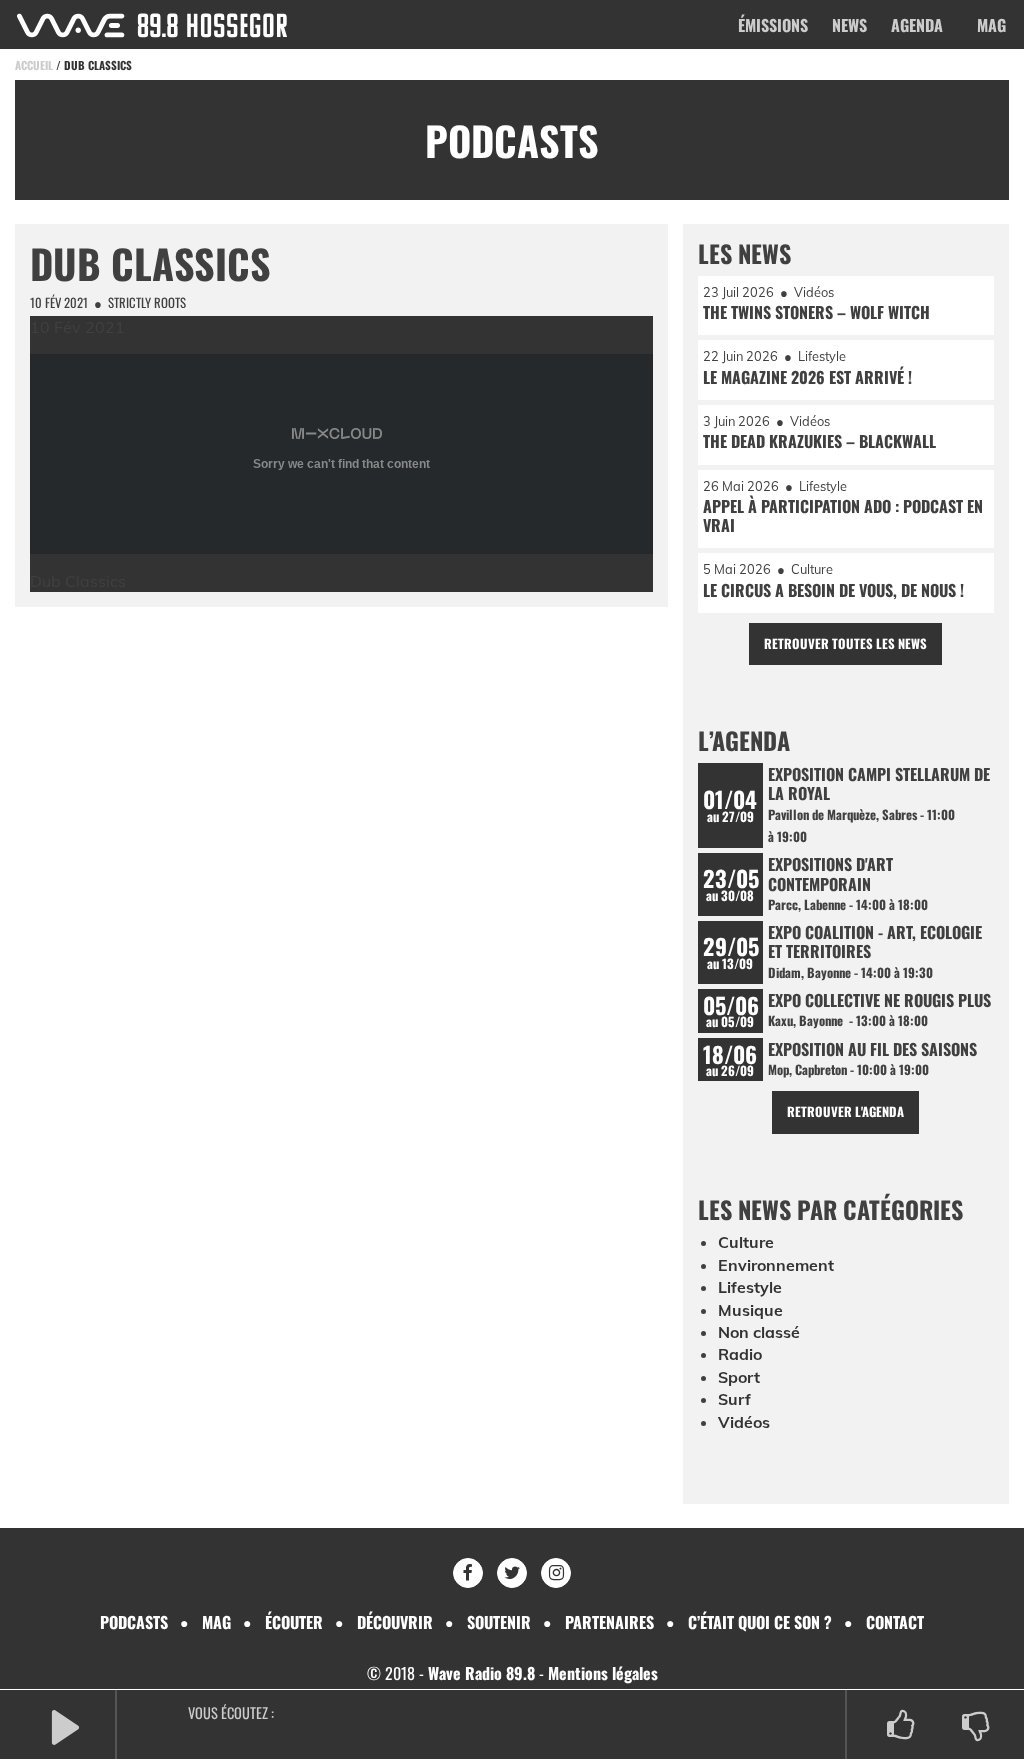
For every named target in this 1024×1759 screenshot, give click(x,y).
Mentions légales (603, 1673)
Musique (750, 1310)
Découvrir (395, 1622)
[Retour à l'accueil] (152, 25)
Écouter (294, 1622)
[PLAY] (65, 1725)
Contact (895, 1622)
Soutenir (499, 1622)
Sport (739, 1377)
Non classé (759, 1332)
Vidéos (744, 1422)
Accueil (34, 65)
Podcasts (134, 1622)
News (849, 25)
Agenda (917, 25)
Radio (740, 1354)
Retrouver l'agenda (845, 1111)
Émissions (773, 25)
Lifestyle (750, 1287)
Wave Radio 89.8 (481, 1673)
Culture (746, 1242)
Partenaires (609, 1622)
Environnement (776, 1265)
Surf (734, 1399)
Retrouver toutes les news (845, 643)
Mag (991, 25)
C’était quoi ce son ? (760, 1622)
